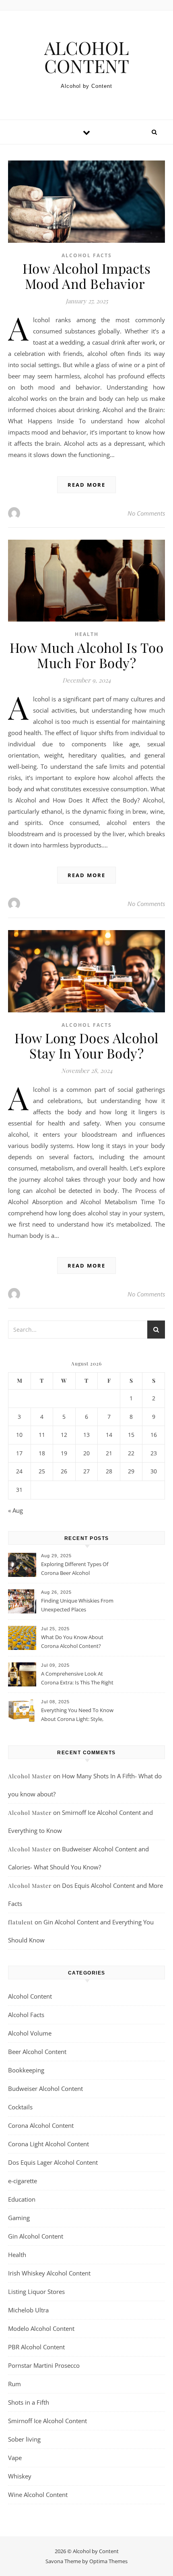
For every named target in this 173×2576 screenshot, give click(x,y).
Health (87, 634)
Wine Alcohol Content (38, 2495)
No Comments (146, 513)
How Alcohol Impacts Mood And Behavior (87, 276)
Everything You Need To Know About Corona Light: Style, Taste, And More (77, 1715)
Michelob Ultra (28, 2310)
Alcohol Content (30, 1996)
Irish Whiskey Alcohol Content (49, 2273)
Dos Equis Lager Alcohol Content (53, 2162)
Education (22, 2199)
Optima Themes (108, 2561)
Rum (14, 2384)
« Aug (15, 1510)
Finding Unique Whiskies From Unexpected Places (77, 1605)
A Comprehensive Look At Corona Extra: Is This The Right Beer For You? (77, 1679)
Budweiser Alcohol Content (45, 2088)
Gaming (19, 2218)
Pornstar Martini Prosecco (44, 2365)
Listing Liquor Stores (36, 2292)
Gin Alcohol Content (36, 2236)
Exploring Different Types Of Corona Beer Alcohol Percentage (75, 1569)
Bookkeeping (26, 2070)
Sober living (24, 2439)
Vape (15, 2458)
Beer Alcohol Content (37, 2052)
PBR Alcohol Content (36, 2347)
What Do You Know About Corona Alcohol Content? (72, 1641)
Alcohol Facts (87, 255)
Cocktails (20, 2107)
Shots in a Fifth (29, 2402)
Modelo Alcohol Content (41, 2328)
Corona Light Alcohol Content (48, 2144)
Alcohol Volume (30, 2033)
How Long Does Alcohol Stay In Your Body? (86, 1045)
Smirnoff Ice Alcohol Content (47, 2421)
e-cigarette (23, 2181)
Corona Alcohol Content (41, 2125)
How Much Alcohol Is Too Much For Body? (87, 655)
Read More (86, 485)
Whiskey (20, 2476)
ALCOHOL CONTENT (87, 57)
